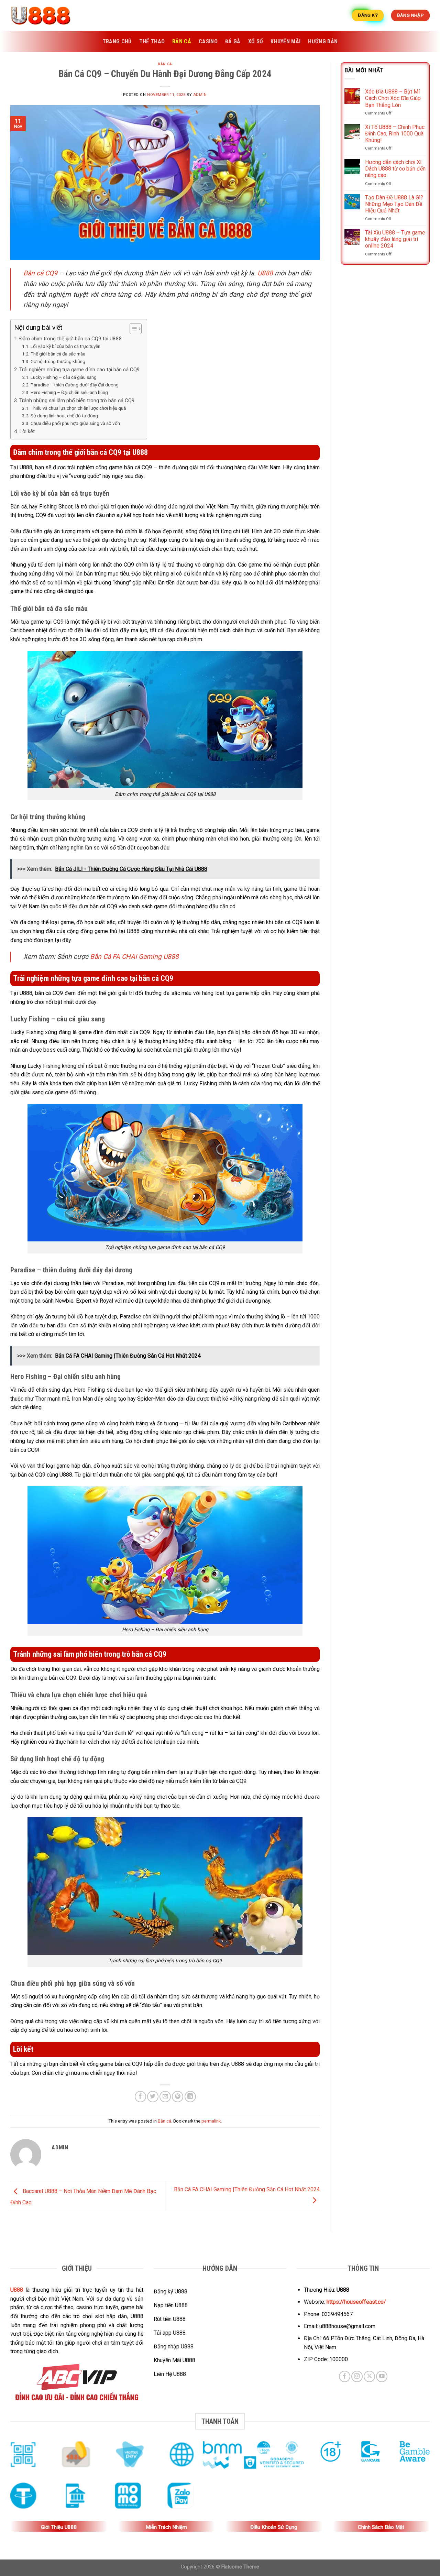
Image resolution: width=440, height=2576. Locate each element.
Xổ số (256, 41)
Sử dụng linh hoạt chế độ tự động (64, 416)
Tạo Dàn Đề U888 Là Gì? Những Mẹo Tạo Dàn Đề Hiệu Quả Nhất (394, 204)
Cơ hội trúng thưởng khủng (58, 361)
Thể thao (152, 41)
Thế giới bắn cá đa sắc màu (58, 354)
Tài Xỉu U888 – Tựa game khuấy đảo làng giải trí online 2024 (395, 239)
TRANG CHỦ (117, 41)
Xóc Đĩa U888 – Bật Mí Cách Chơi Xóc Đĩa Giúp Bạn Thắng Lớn (393, 98)
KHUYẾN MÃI (285, 41)
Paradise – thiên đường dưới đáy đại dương (75, 385)
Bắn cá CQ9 (40, 273)
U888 (265, 273)
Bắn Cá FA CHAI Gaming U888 (134, 957)
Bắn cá (182, 41)
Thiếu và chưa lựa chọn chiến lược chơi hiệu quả (78, 408)
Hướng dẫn (323, 41)
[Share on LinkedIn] (190, 2097)
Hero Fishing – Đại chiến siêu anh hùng (69, 392)
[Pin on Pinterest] (178, 2097)
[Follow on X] (369, 2376)
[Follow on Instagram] (357, 2376)
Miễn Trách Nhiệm (166, 2527)
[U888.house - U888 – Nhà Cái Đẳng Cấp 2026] (45, 15)
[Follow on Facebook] (345, 2376)
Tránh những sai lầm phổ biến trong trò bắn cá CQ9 (77, 401)
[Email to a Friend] (165, 2097)
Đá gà (233, 41)
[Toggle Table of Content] (132, 329)
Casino (208, 41)
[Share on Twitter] (153, 2097)
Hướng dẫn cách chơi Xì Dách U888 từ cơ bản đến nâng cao (395, 169)
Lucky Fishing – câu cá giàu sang (64, 377)
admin (200, 95)
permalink (211, 2121)
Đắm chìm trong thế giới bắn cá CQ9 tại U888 (71, 339)
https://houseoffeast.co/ (356, 2302)
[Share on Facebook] (140, 2097)
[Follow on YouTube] (382, 2376)
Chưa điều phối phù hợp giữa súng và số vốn (75, 423)
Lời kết (27, 431)
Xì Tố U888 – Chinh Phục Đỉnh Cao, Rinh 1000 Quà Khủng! (395, 134)
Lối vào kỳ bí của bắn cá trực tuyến (65, 346)
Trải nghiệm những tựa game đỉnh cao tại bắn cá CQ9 (80, 370)
